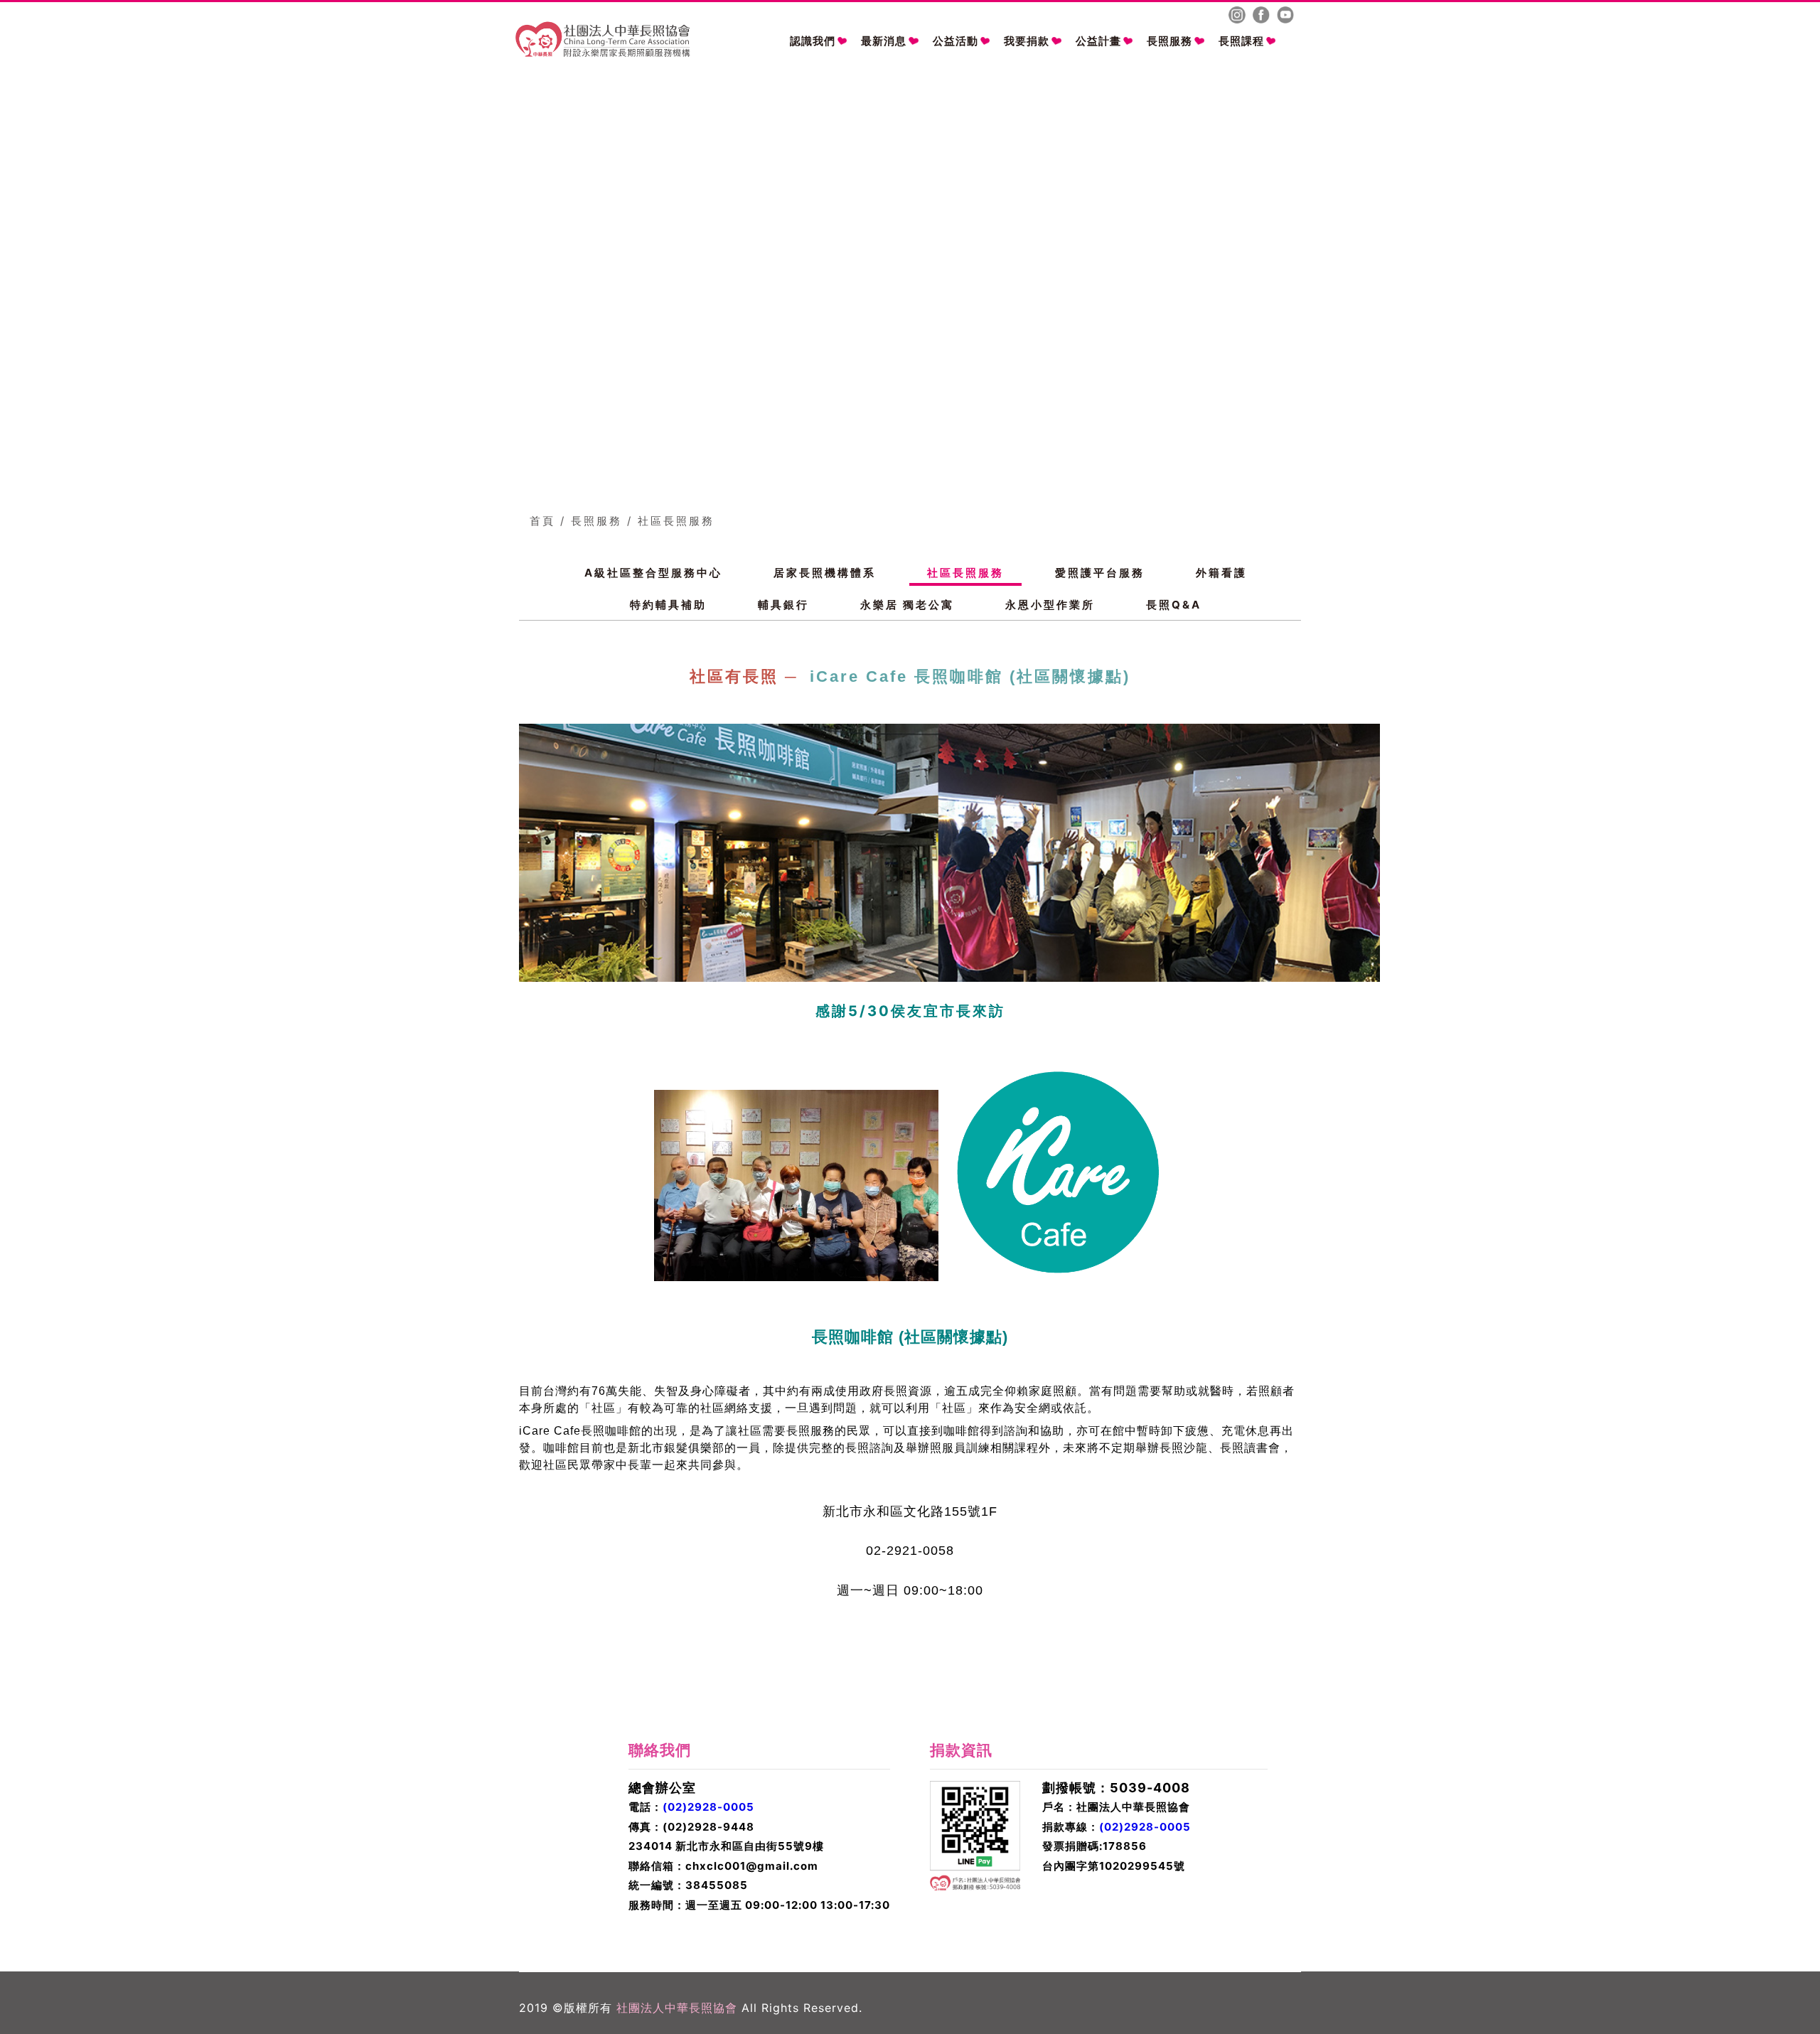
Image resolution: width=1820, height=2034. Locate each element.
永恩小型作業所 (1050, 605)
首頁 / (548, 521)
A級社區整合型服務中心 (653, 573)
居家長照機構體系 (825, 573)
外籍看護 (1221, 573)
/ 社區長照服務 (671, 521)
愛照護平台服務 (1100, 573)
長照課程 (1241, 41)
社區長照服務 (965, 573)
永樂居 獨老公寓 (907, 605)
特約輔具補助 (668, 605)
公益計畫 (1098, 41)
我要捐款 (1027, 41)
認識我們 (813, 41)
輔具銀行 (783, 605)
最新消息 (884, 41)
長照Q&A (1174, 605)
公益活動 (955, 41)
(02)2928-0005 (708, 1807)
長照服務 (1169, 41)
